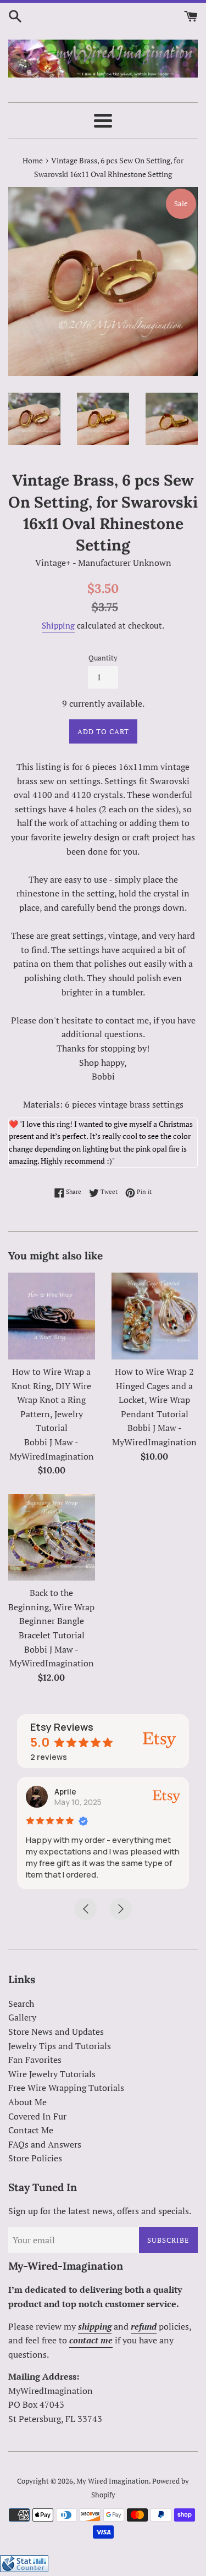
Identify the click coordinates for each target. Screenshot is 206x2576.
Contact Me (31, 2130)
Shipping (58, 625)
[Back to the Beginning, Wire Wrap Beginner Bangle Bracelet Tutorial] (52, 1538)
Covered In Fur (37, 2116)
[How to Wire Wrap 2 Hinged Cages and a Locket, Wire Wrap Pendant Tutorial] (155, 1316)
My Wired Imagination (113, 2481)
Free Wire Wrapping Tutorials (66, 2088)
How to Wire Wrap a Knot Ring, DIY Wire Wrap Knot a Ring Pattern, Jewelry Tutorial (51, 1400)
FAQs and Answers (45, 2144)
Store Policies (35, 2158)
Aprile (65, 1791)
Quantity (103, 658)
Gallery (22, 2017)
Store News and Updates (56, 2032)
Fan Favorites (35, 2060)
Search (21, 2003)
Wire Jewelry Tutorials (52, 2074)
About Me (27, 2102)
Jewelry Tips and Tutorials (60, 2046)
